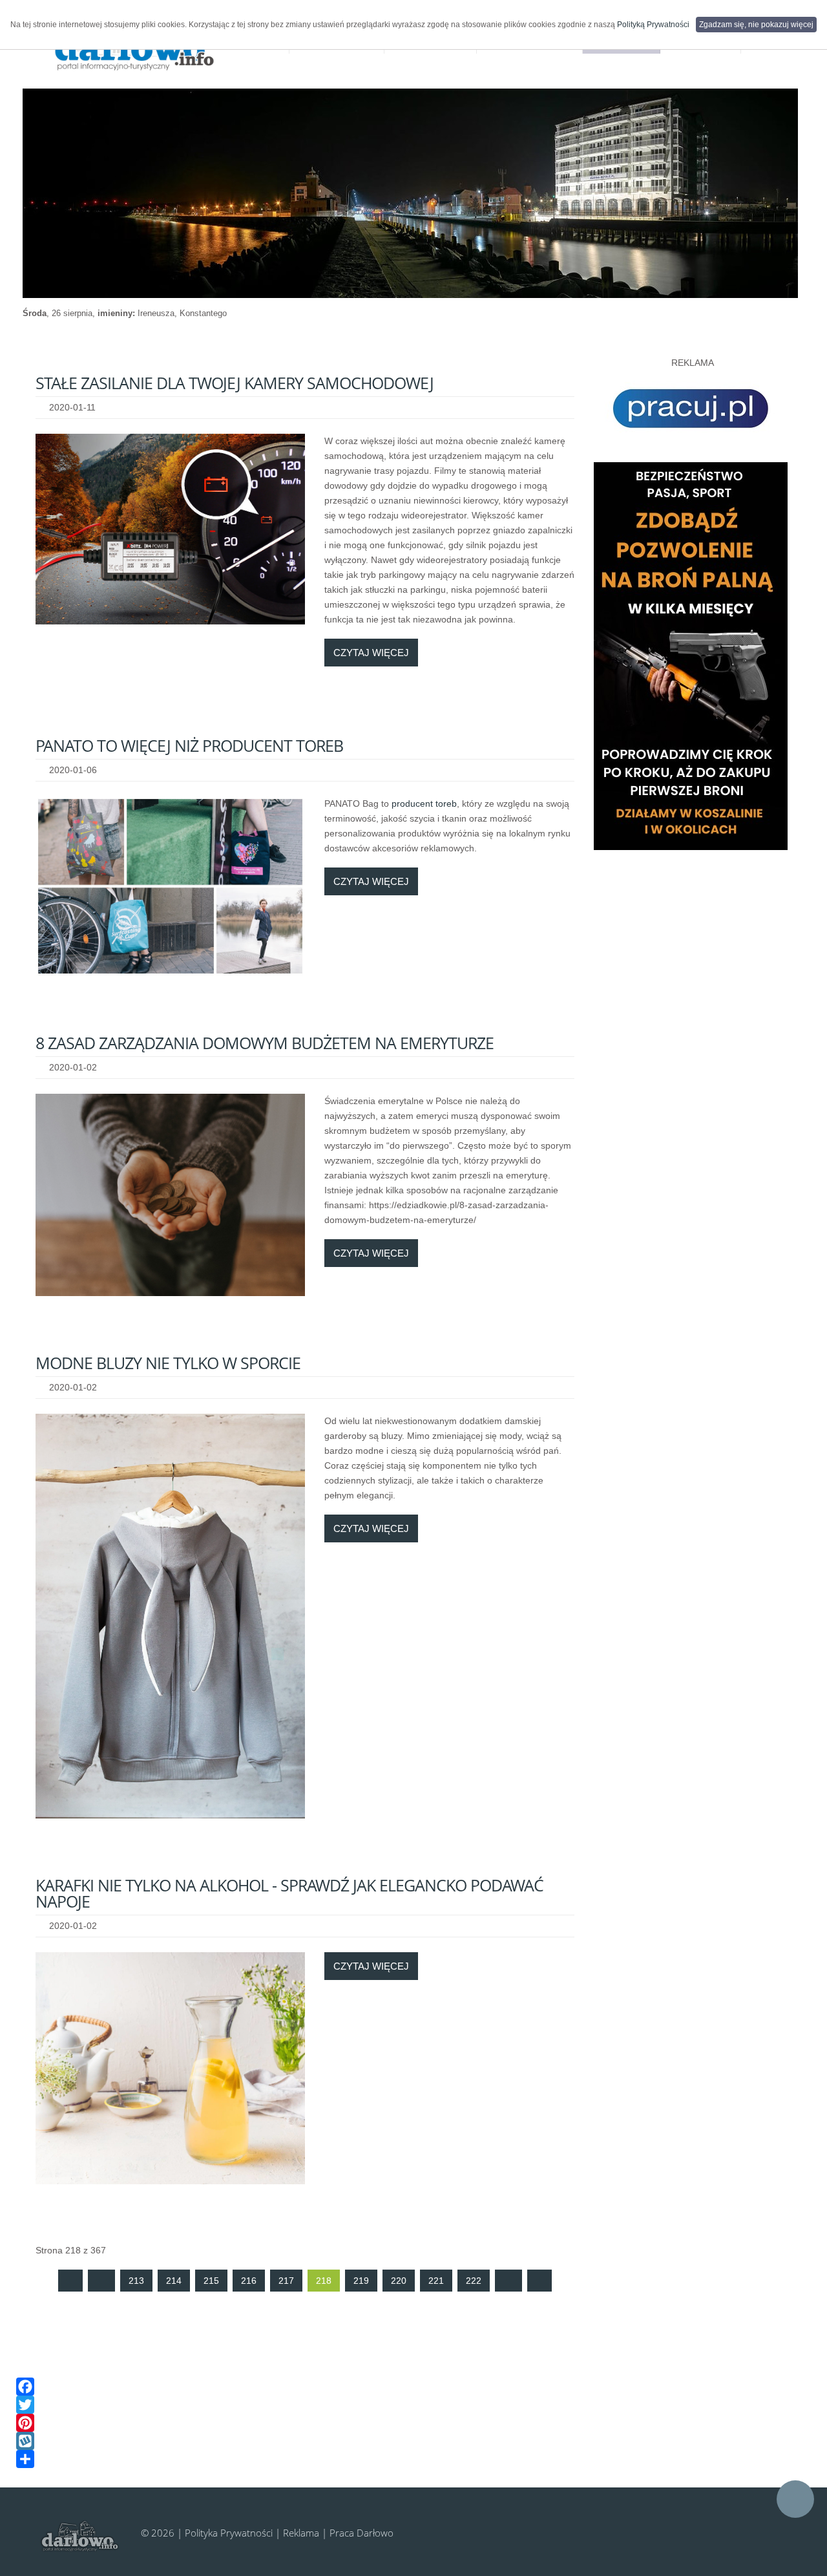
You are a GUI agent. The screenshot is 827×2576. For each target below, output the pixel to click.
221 (436, 2281)
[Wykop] (404, 2441)
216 (249, 2281)
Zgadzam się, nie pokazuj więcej (756, 25)
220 (399, 2281)
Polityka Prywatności (229, 2533)
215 (211, 2281)
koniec (539, 2281)
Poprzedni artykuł (101, 2281)
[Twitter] (404, 2405)
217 (286, 2281)
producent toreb (424, 804)
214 (174, 2281)
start (70, 2281)
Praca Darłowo (361, 2533)
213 (136, 2281)
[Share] (404, 2459)
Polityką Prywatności (653, 25)
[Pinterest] (404, 2423)
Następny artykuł (508, 2281)
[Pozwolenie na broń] (691, 655)
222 (474, 2281)
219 (361, 2281)
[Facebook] (404, 2387)
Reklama (301, 2533)
